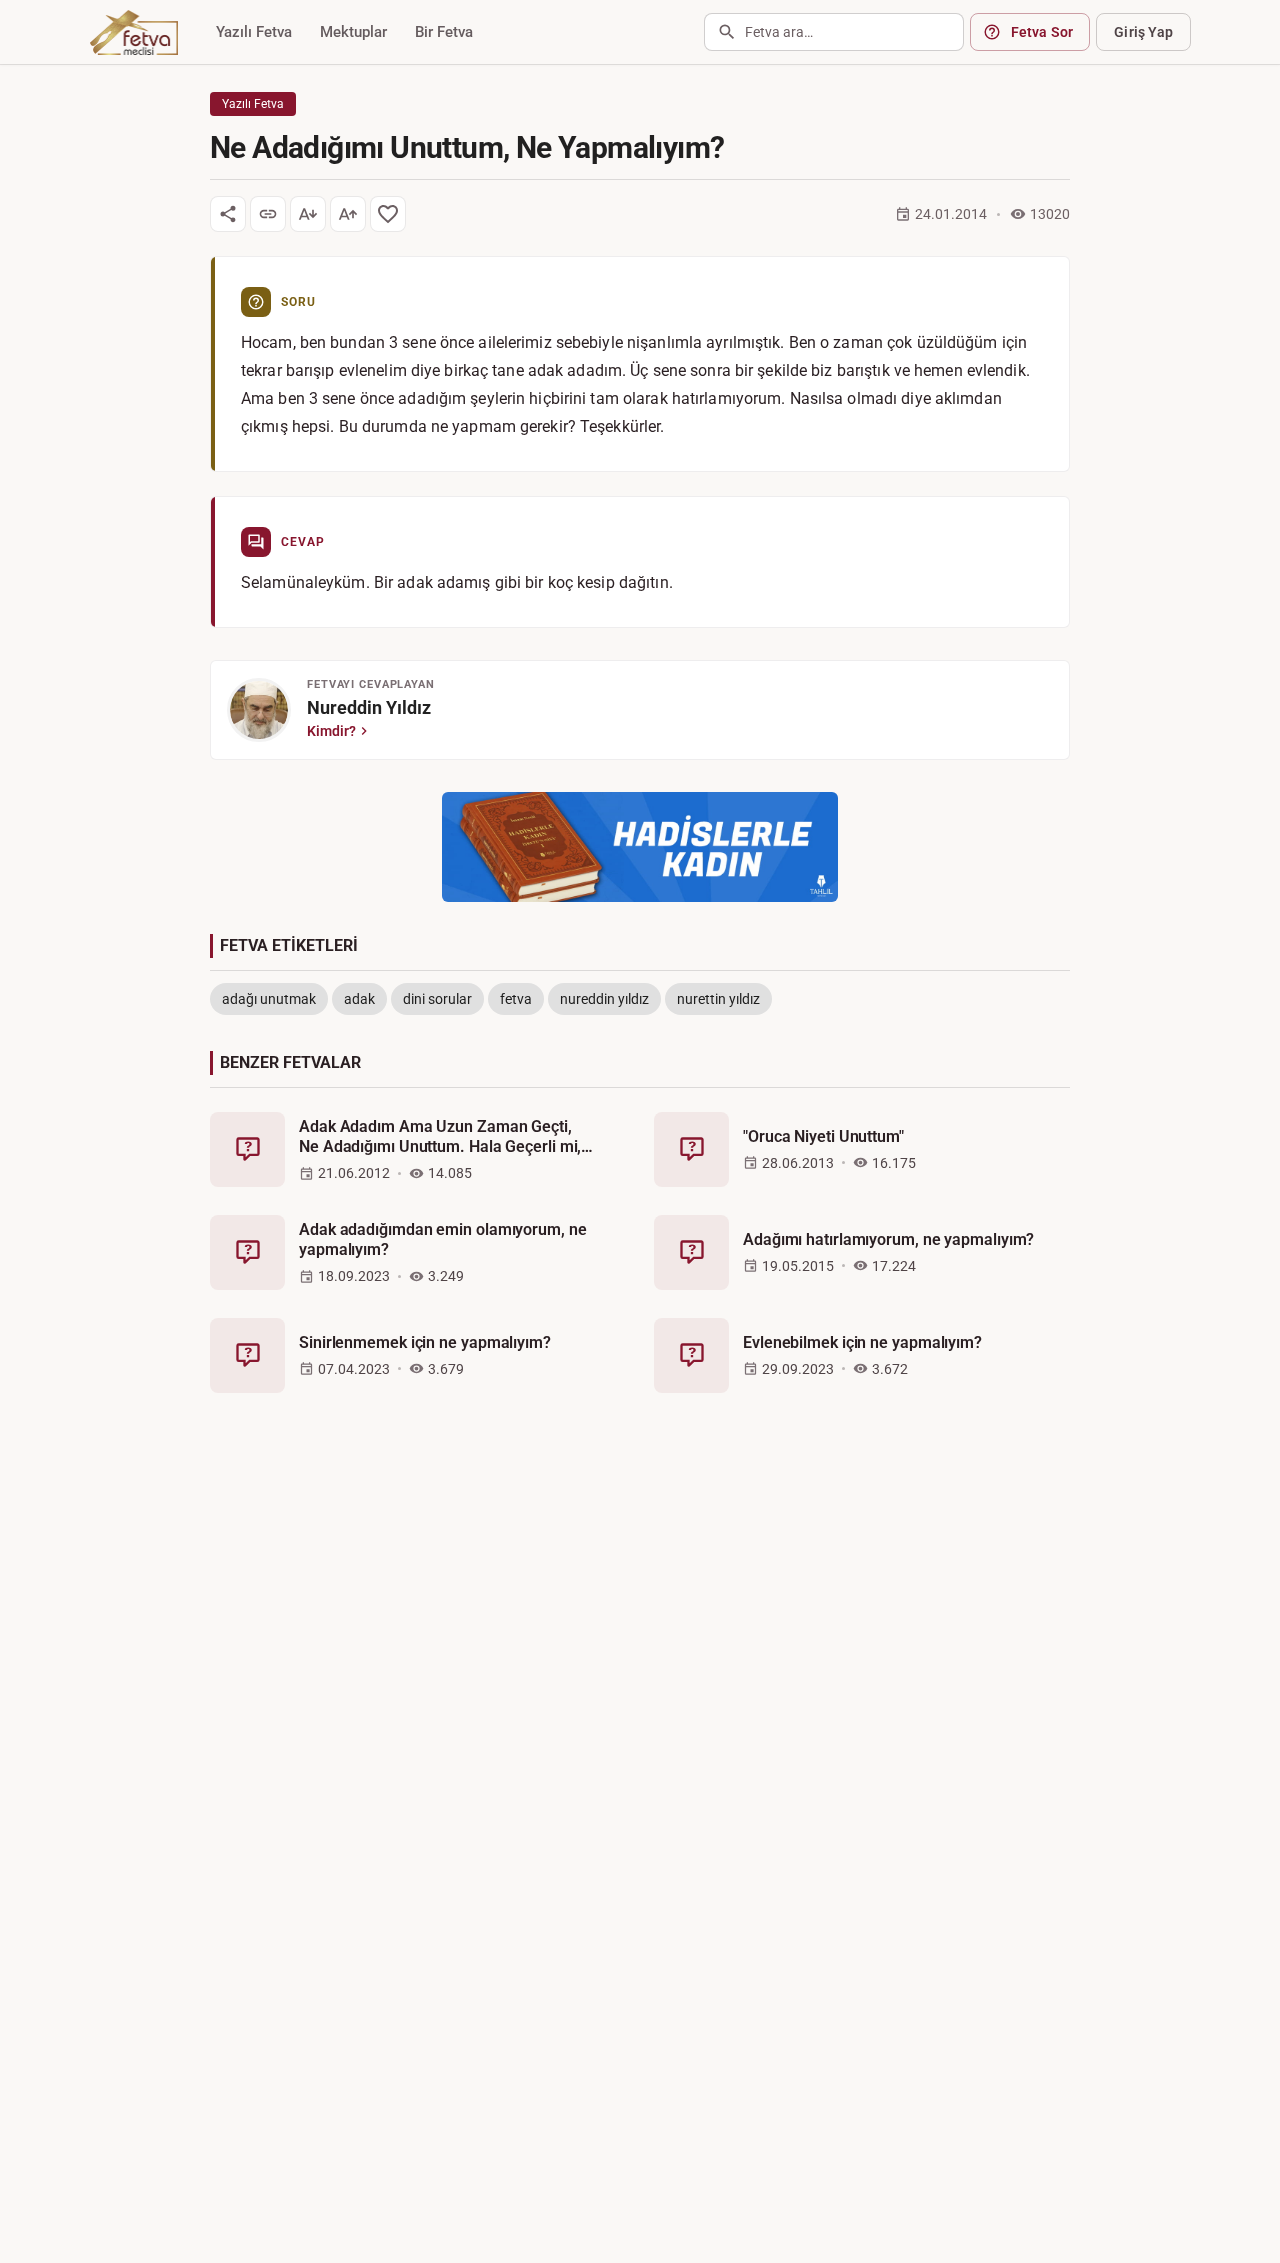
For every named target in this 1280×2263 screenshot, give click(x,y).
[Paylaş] (228, 214)
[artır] (348, 214)
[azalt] (308, 214)
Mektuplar (353, 32)
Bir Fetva (444, 32)
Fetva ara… (779, 32)
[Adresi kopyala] (268, 214)
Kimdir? (331, 731)
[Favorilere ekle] (388, 214)
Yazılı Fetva (254, 32)
